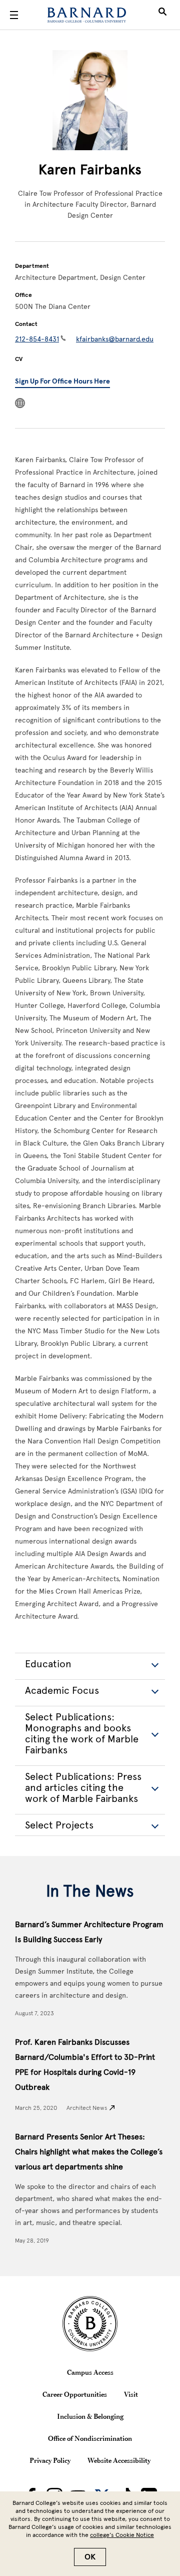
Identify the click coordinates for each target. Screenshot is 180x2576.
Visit (131, 2394)
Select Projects (59, 1825)
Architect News (87, 2108)
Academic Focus (62, 1690)
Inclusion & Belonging (90, 2416)
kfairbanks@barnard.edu (115, 339)
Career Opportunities (75, 2394)
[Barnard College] (87, 15)
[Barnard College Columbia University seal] (90, 2324)
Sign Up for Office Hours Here (62, 381)
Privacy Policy (50, 2460)
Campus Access (90, 2372)
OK (90, 2557)
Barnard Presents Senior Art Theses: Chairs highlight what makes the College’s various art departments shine (89, 2152)
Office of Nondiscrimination (90, 2438)
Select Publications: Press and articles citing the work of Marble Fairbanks (83, 1787)
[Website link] (20, 403)
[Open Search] (162, 15)
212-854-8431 (37, 339)
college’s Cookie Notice (122, 2535)
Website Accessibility (119, 2460)
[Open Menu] (14, 15)
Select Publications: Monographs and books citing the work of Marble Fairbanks (82, 1733)
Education (48, 1664)
